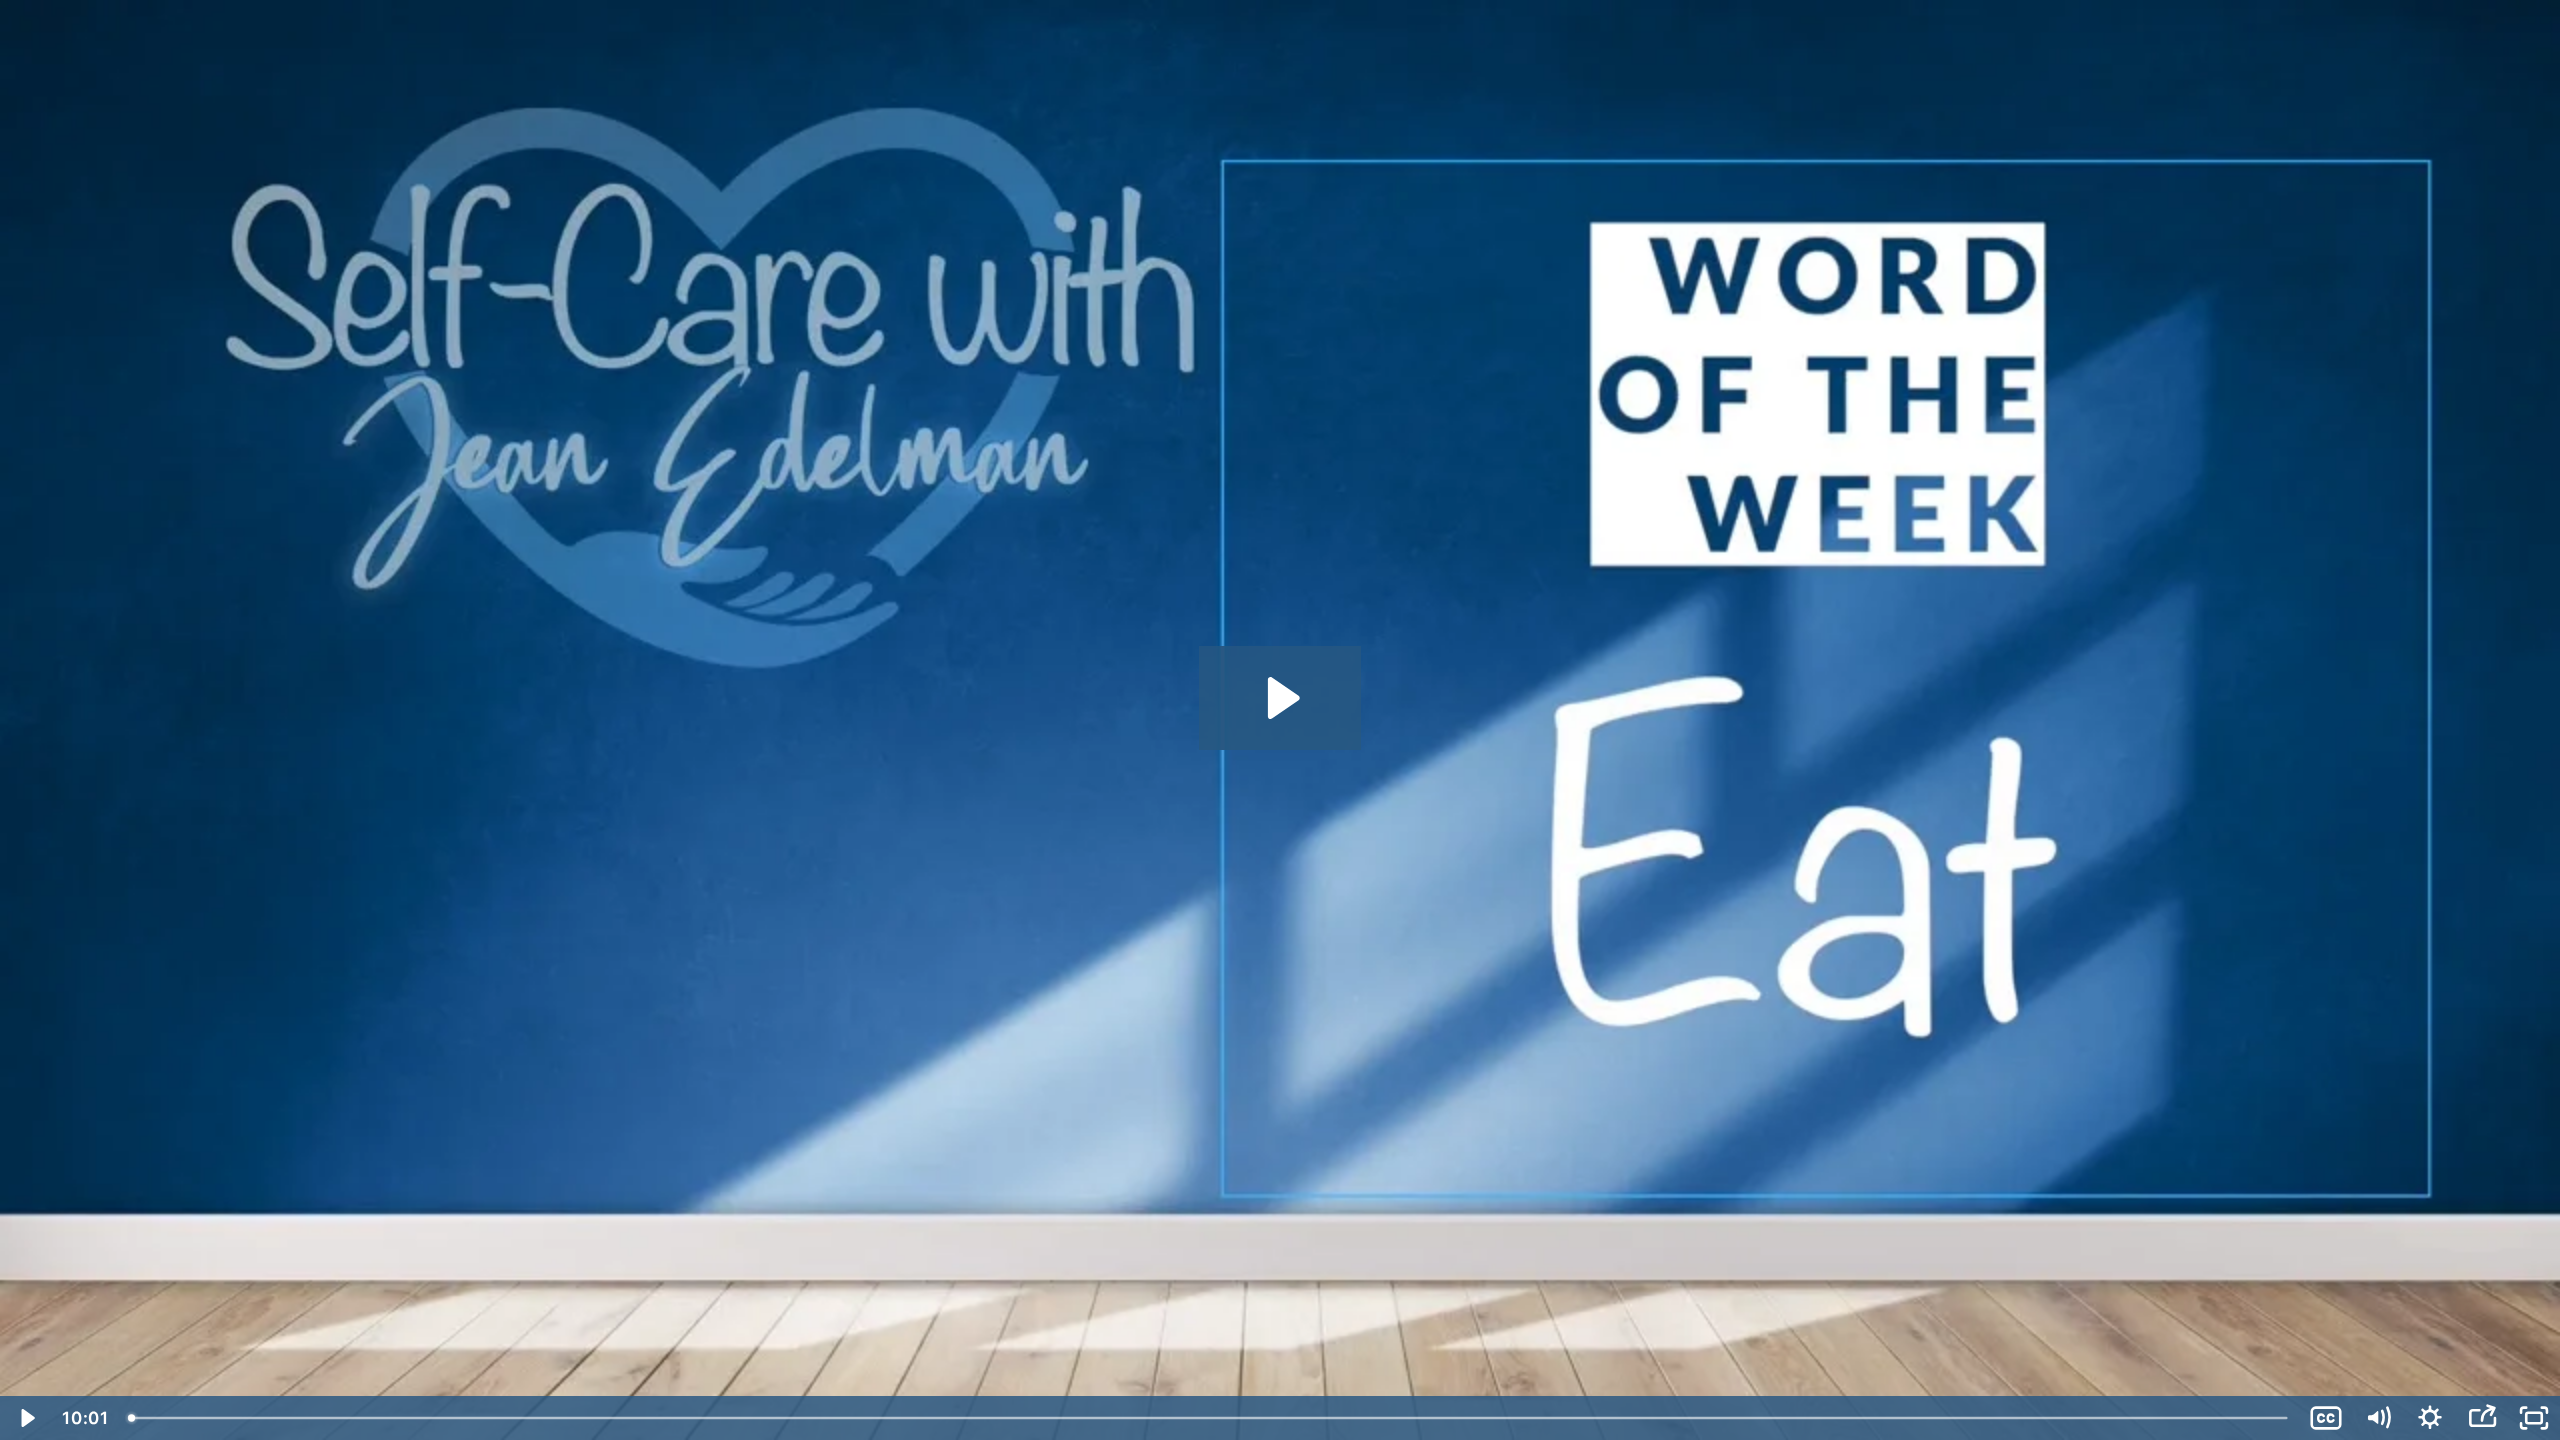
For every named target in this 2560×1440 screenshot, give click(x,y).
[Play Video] (26, 1418)
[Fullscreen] (2534, 1418)
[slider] (1209, 1418)
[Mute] (2378, 1418)
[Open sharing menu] (2482, 1418)
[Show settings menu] (2430, 1418)
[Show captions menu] (2326, 1418)
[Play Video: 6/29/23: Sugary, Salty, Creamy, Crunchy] (1280, 698)
